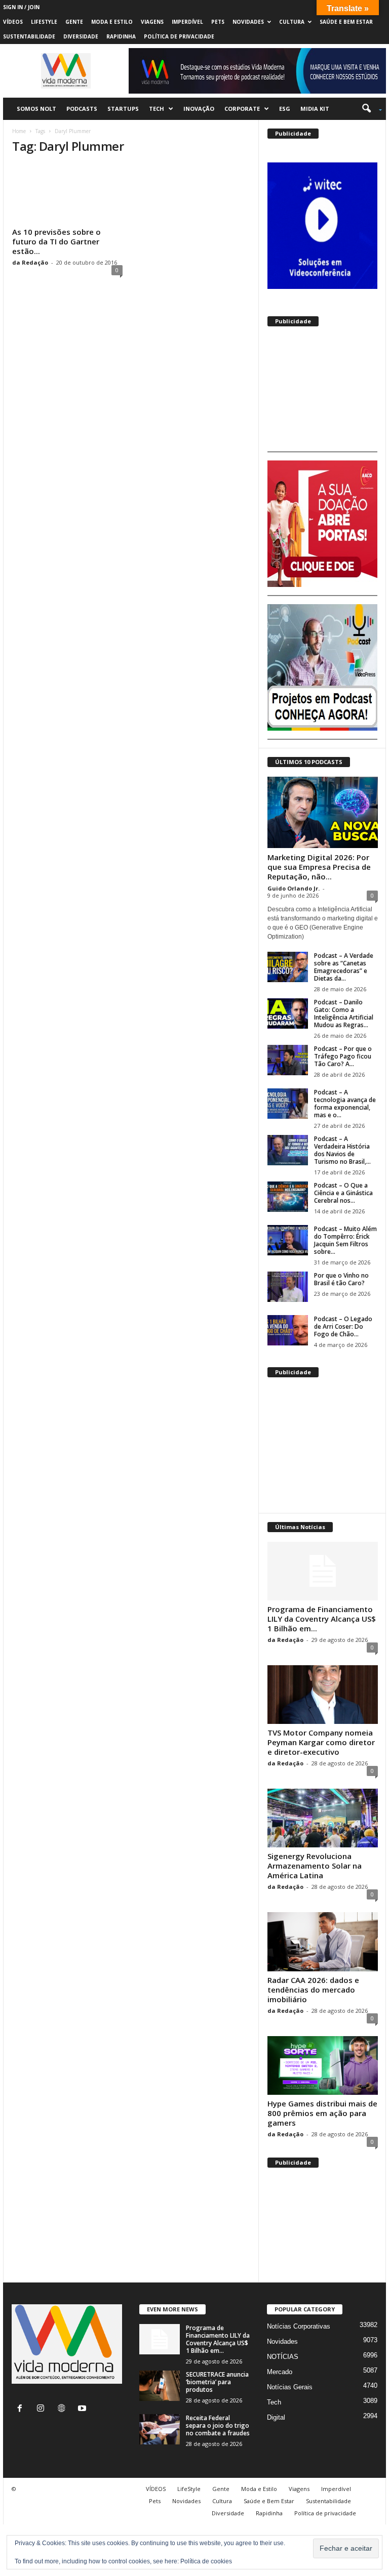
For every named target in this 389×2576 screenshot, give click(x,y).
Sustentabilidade (29, 36)
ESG (285, 109)
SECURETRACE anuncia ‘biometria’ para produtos (217, 2382)
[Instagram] (43, 2409)
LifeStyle (44, 22)
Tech (157, 109)
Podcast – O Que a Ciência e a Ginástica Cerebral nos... (343, 1193)
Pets (218, 22)
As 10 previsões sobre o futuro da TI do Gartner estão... (56, 241)
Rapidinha (121, 36)
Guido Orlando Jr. (294, 888)
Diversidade (81, 36)
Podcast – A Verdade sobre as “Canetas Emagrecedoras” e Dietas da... (344, 967)
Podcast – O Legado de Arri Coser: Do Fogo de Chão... (343, 1326)
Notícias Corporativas (299, 2326)
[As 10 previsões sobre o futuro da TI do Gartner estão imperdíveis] (67, 194)
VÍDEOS (13, 22)
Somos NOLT (36, 109)
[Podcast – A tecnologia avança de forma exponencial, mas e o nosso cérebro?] (288, 1104)
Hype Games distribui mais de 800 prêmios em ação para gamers (322, 2113)
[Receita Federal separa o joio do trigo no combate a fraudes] (160, 2429)
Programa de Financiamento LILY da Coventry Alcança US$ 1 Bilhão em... (322, 1619)
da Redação (30, 262)
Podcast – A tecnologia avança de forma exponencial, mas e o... (345, 1104)
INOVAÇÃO (199, 109)
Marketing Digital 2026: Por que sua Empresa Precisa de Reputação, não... (319, 867)
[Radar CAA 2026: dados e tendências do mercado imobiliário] (323, 1941)
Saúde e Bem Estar (346, 22)
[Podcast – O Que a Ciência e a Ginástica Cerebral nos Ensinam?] (288, 1197)
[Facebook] (22, 2409)
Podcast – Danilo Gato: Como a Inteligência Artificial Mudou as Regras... (344, 1013)
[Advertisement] (322, 393)
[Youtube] (83, 2409)
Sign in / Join (21, 7)
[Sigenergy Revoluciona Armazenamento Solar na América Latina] (323, 1818)
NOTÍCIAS (283, 2357)
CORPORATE (242, 109)
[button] (368, 109)
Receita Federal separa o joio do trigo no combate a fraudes (218, 2425)
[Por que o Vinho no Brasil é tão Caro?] (288, 1287)
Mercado (280, 2372)
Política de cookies (206, 2561)
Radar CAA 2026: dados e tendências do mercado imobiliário (313, 1990)
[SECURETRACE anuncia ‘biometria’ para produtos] (160, 2386)
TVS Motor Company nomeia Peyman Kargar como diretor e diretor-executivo (321, 1742)
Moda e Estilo (112, 22)
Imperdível (187, 22)
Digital (276, 2417)
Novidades (248, 22)
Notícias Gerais (290, 2387)
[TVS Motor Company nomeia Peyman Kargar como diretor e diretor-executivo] (323, 1695)
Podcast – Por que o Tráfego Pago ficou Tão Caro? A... (343, 1056)
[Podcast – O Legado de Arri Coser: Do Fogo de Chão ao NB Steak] (288, 1330)
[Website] (64, 2409)
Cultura (292, 22)
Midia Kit (315, 109)
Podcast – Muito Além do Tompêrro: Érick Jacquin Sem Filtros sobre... (345, 1240)
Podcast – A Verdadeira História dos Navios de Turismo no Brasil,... (342, 1150)
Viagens (152, 22)
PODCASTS (82, 109)
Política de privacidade (179, 36)
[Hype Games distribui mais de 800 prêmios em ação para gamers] (323, 2065)
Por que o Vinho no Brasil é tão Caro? (341, 1279)
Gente (74, 22)
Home (19, 131)
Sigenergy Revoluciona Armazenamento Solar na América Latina (315, 1866)
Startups (123, 109)
